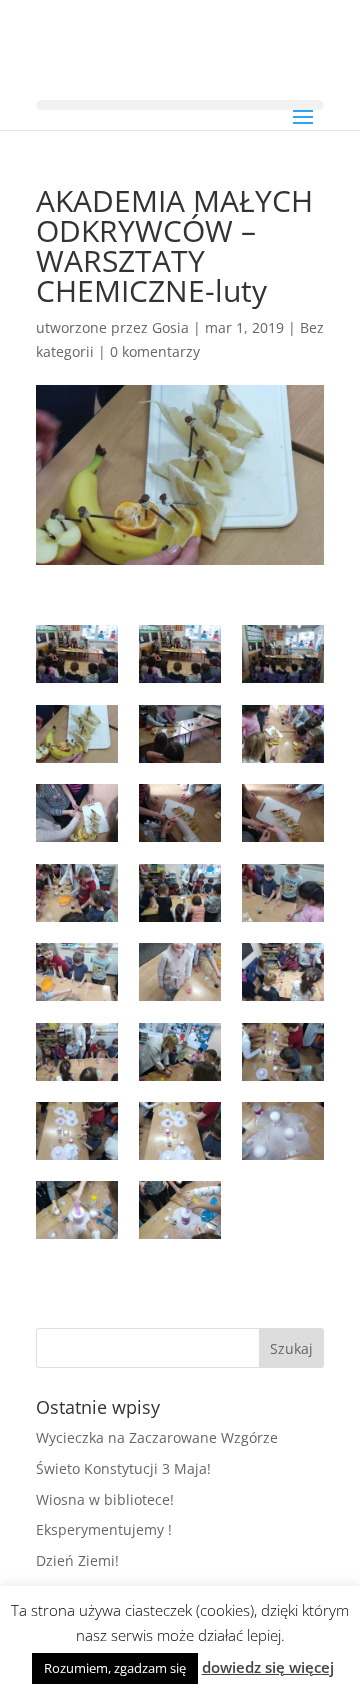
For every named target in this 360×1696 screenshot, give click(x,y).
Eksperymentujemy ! (104, 1529)
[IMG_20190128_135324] (180, 1131)
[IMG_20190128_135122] (283, 972)
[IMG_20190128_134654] (283, 893)
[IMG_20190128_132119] (283, 813)
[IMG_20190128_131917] (283, 734)
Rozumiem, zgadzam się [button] (115, 1668)
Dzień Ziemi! (77, 1560)
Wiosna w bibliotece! (105, 1499)
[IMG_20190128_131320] (283, 654)
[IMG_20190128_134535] (77, 893)
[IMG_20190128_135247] (180, 1052)
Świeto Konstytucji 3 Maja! (123, 1468)
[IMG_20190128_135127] (77, 1052)
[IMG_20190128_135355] (77, 1210)
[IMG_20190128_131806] (77, 734)
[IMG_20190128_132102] (77, 813)
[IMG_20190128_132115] (180, 813)
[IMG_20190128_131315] (77, 654)
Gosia (170, 327)
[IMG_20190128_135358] (180, 1210)
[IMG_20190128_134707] (180, 972)
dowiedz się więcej (268, 1667)
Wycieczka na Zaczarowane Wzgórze (157, 1437)
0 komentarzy (155, 351)
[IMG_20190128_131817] (180, 734)
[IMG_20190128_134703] (77, 972)
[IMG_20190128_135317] (283, 1052)
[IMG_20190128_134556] (180, 893)
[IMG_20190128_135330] (283, 1131)
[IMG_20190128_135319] (77, 1131)
